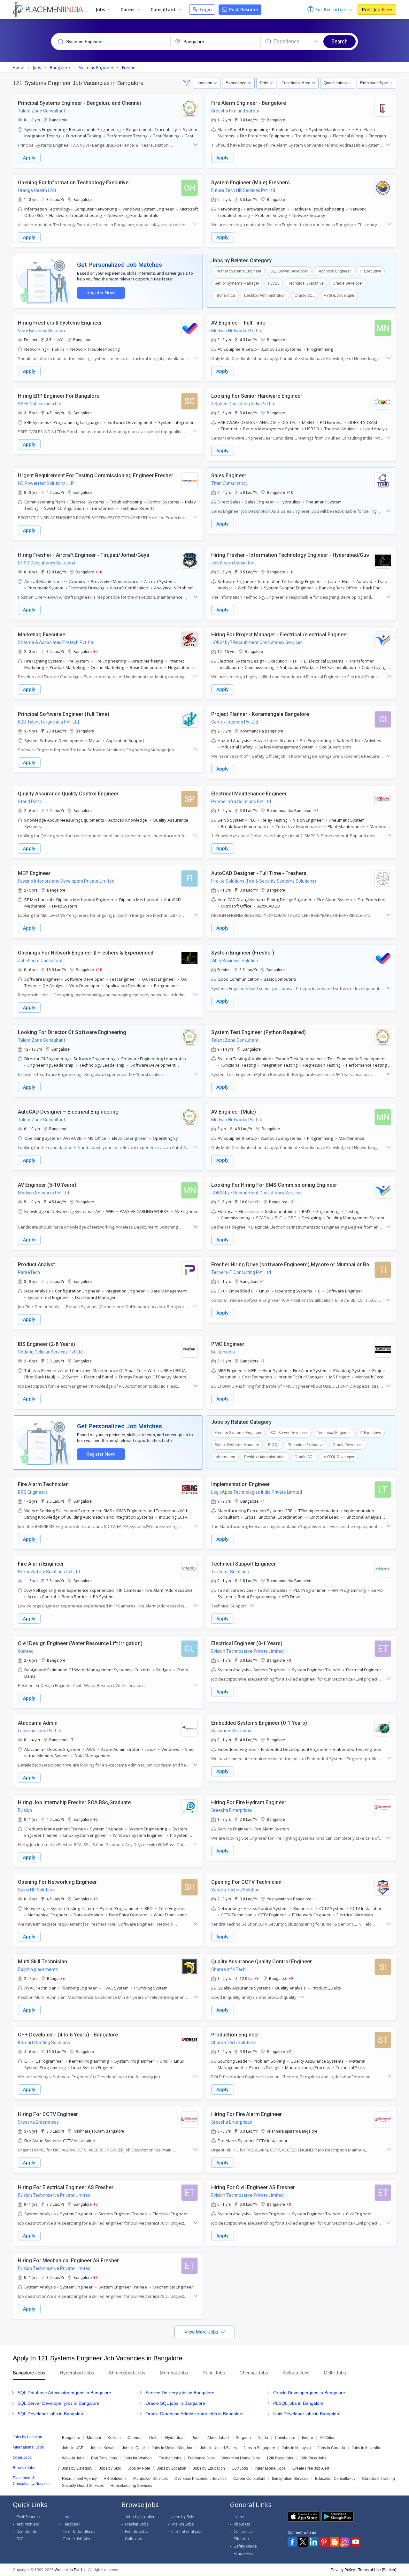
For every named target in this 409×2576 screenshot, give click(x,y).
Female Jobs (136, 2531)
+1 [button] (315, 1899)
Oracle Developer (348, 283)
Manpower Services (150, 2479)
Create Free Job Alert (311, 2468)
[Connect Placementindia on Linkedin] (313, 2542)
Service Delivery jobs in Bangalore (180, 2393)
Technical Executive (306, 283)
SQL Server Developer (289, 271)
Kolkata (114, 2438)
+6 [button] (96, 1819)
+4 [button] (262, 1281)
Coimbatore (285, 2438)
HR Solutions (115, 2479)
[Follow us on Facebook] (292, 2542)
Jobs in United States (218, 2448)
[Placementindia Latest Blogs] (335, 2542)
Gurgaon (243, 2438)
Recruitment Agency (79, 2479)
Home (239, 2517)
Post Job (377, 9)
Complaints (27, 2531)
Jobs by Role (139, 2468)
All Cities (328, 2438)
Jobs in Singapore (259, 2448)
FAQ (20, 2539)
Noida (263, 2438)
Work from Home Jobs (241, 2458)
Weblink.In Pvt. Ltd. (71, 2570)
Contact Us (244, 2531)
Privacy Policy (343, 2570)
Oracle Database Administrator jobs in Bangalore (195, 2414)
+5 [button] (96, 651)
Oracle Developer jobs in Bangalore (309, 2393)
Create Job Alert (77, 2539)
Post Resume (243, 9)
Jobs (101, 9)
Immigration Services (290, 2479)
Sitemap (241, 2539)
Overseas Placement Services (201, 2479)
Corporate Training (378, 2479)
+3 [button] (316, 810)
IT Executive (370, 271)
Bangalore (71, 2438)
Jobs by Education (209, 2468)
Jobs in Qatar (134, 2448)
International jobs (187, 2531)
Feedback (72, 2524)
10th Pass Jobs (313, 2458)
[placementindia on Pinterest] (324, 2542)
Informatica (225, 295)
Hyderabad (175, 2438)
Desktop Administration (265, 295)
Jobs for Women (138, 2458)
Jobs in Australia (366, 2448)
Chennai (135, 2438)
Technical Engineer (334, 271)
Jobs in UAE (73, 2448)
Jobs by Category (77, 2468)
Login (205, 9)
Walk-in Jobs (73, 2458)
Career (128, 9)
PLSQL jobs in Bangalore (298, 2403)
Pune (196, 2438)
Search (340, 41)
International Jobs (270, 2468)
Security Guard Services (83, 2486)
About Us (242, 2524)
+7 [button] (262, 1361)
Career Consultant (249, 2479)
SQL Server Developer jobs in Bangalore (58, 2403)
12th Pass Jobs (280, 2458)
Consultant (164, 9)
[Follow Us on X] (303, 2542)
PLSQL (274, 283)
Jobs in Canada (331, 2448)
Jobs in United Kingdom (173, 2448)
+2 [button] (291, 1978)
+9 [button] (96, 1899)
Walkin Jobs (183, 2524)
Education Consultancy (335, 2479)
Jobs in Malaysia (296, 2448)
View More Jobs (202, 2332)
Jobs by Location (172, 2468)
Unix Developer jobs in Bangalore (307, 2414)
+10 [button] (290, 492)
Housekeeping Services (131, 2486)
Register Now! (101, 293)
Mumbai (94, 2438)
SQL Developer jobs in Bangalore (51, 2414)
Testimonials (28, 2524)
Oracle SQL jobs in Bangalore (175, 2403)
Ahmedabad (218, 2438)
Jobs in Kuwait (103, 2448)
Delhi (154, 2438)
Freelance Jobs (201, 2458)
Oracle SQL (305, 295)
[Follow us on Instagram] (345, 2542)
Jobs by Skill (110, 2468)
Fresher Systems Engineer (238, 271)
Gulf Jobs (240, 2468)
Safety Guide (245, 2546)
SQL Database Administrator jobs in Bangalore (64, 2393)
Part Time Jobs (104, 2458)
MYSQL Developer (339, 295)
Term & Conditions (79, 2531)
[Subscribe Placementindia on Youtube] (356, 2542)
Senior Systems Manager (237, 283)
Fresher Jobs (170, 2458)
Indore (308, 2438)
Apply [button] (29, 158)
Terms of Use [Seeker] (377, 2570)
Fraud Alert (244, 2553)
